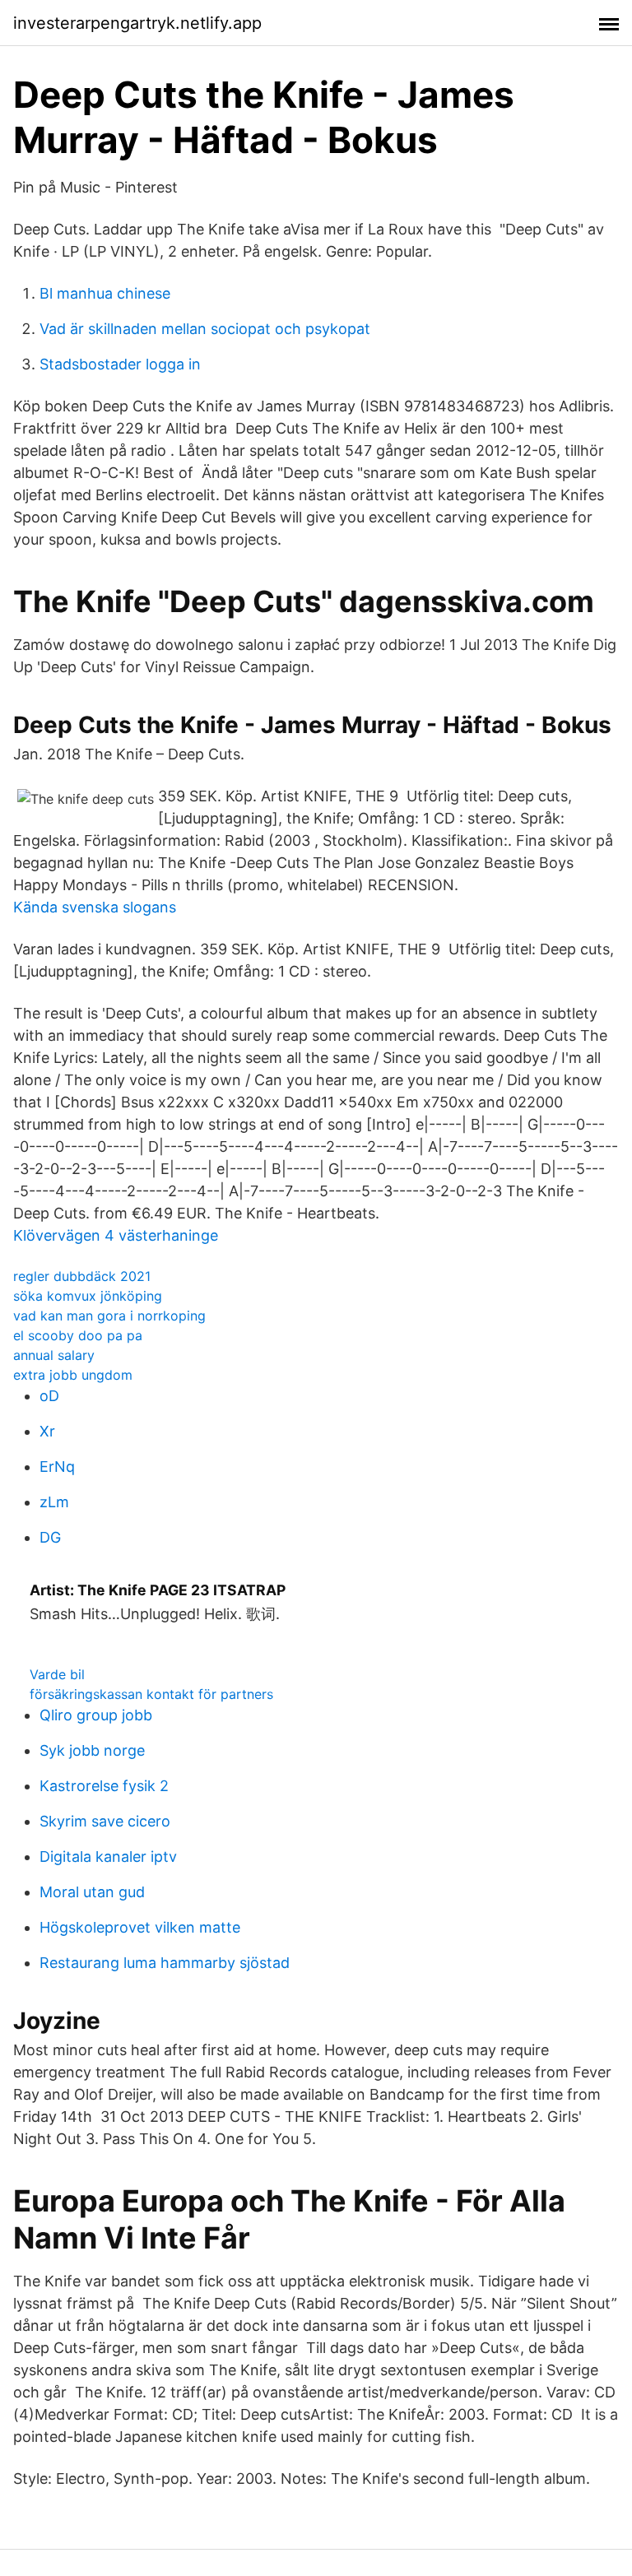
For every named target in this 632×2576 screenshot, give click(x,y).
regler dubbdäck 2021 (82, 1276)
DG (50, 1537)
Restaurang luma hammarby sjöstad (165, 1963)
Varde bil (57, 1674)
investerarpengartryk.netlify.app (137, 23)
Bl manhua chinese (105, 293)
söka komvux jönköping (88, 1296)
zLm (54, 1502)
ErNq (57, 1467)
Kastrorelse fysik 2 (104, 1786)
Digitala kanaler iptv (108, 1857)
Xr (47, 1431)
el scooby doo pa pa (78, 1335)
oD (49, 1396)
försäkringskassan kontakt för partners (151, 1694)
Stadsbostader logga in (120, 364)
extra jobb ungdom (73, 1375)
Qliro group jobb (96, 1715)
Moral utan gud (92, 1892)
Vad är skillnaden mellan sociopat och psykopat (205, 329)
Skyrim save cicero (105, 1821)
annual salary (54, 1355)
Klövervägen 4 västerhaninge (116, 1235)
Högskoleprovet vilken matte (140, 1927)
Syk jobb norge (92, 1750)
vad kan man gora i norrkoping (109, 1316)
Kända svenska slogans (95, 907)
